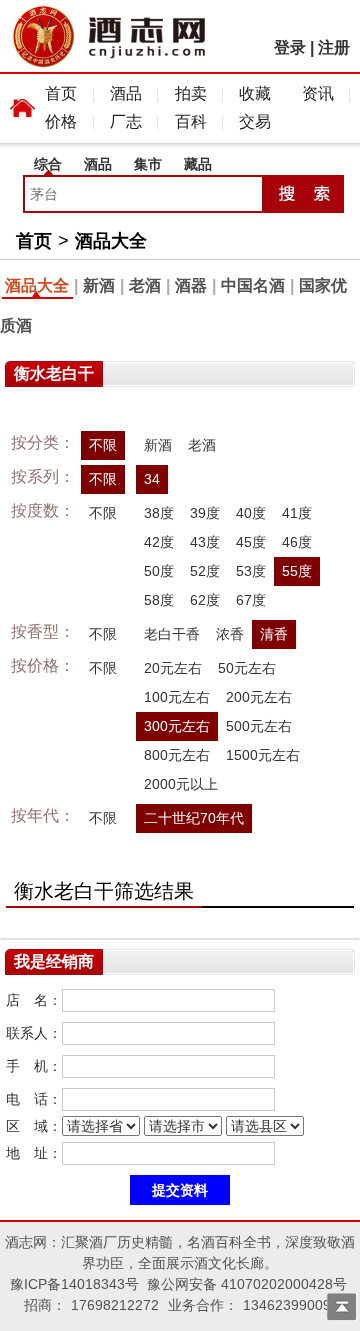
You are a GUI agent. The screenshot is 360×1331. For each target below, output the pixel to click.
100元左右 (177, 697)
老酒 (145, 285)
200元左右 (259, 697)
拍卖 (191, 93)
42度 (159, 542)
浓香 (230, 634)
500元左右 (259, 726)
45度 (251, 542)
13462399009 (287, 1305)
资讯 (318, 93)
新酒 (99, 285)
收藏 (255, 93)
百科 (191, 121)
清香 (274, 634)
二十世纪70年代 (194, 818)
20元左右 (173, 668)
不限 (103, 445)
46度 (297, 542)
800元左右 (177, 755)
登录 (290, 47)
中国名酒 (253, 285)
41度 (297, 513)
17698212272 (115, 1305)
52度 (205, 571)
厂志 (126, 121)
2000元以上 (181, 784)
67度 (251, 600)
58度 (159, 600)
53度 (251, 571)
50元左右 (247, 668)
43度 (205, 542)
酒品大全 (111, 241)
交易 (255, 121)
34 (152, 479)
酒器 (191, 285)
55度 (297, 571)
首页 (61, 93)
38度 (159, 513)
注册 (334, 47)
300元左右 (177, 726)
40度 (251, 513)
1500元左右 (263, 755)
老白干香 (172, 634)
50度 (159, 571)
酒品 (126, 93)
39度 (205, 513)
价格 (61, 121)
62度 (205, 600)
